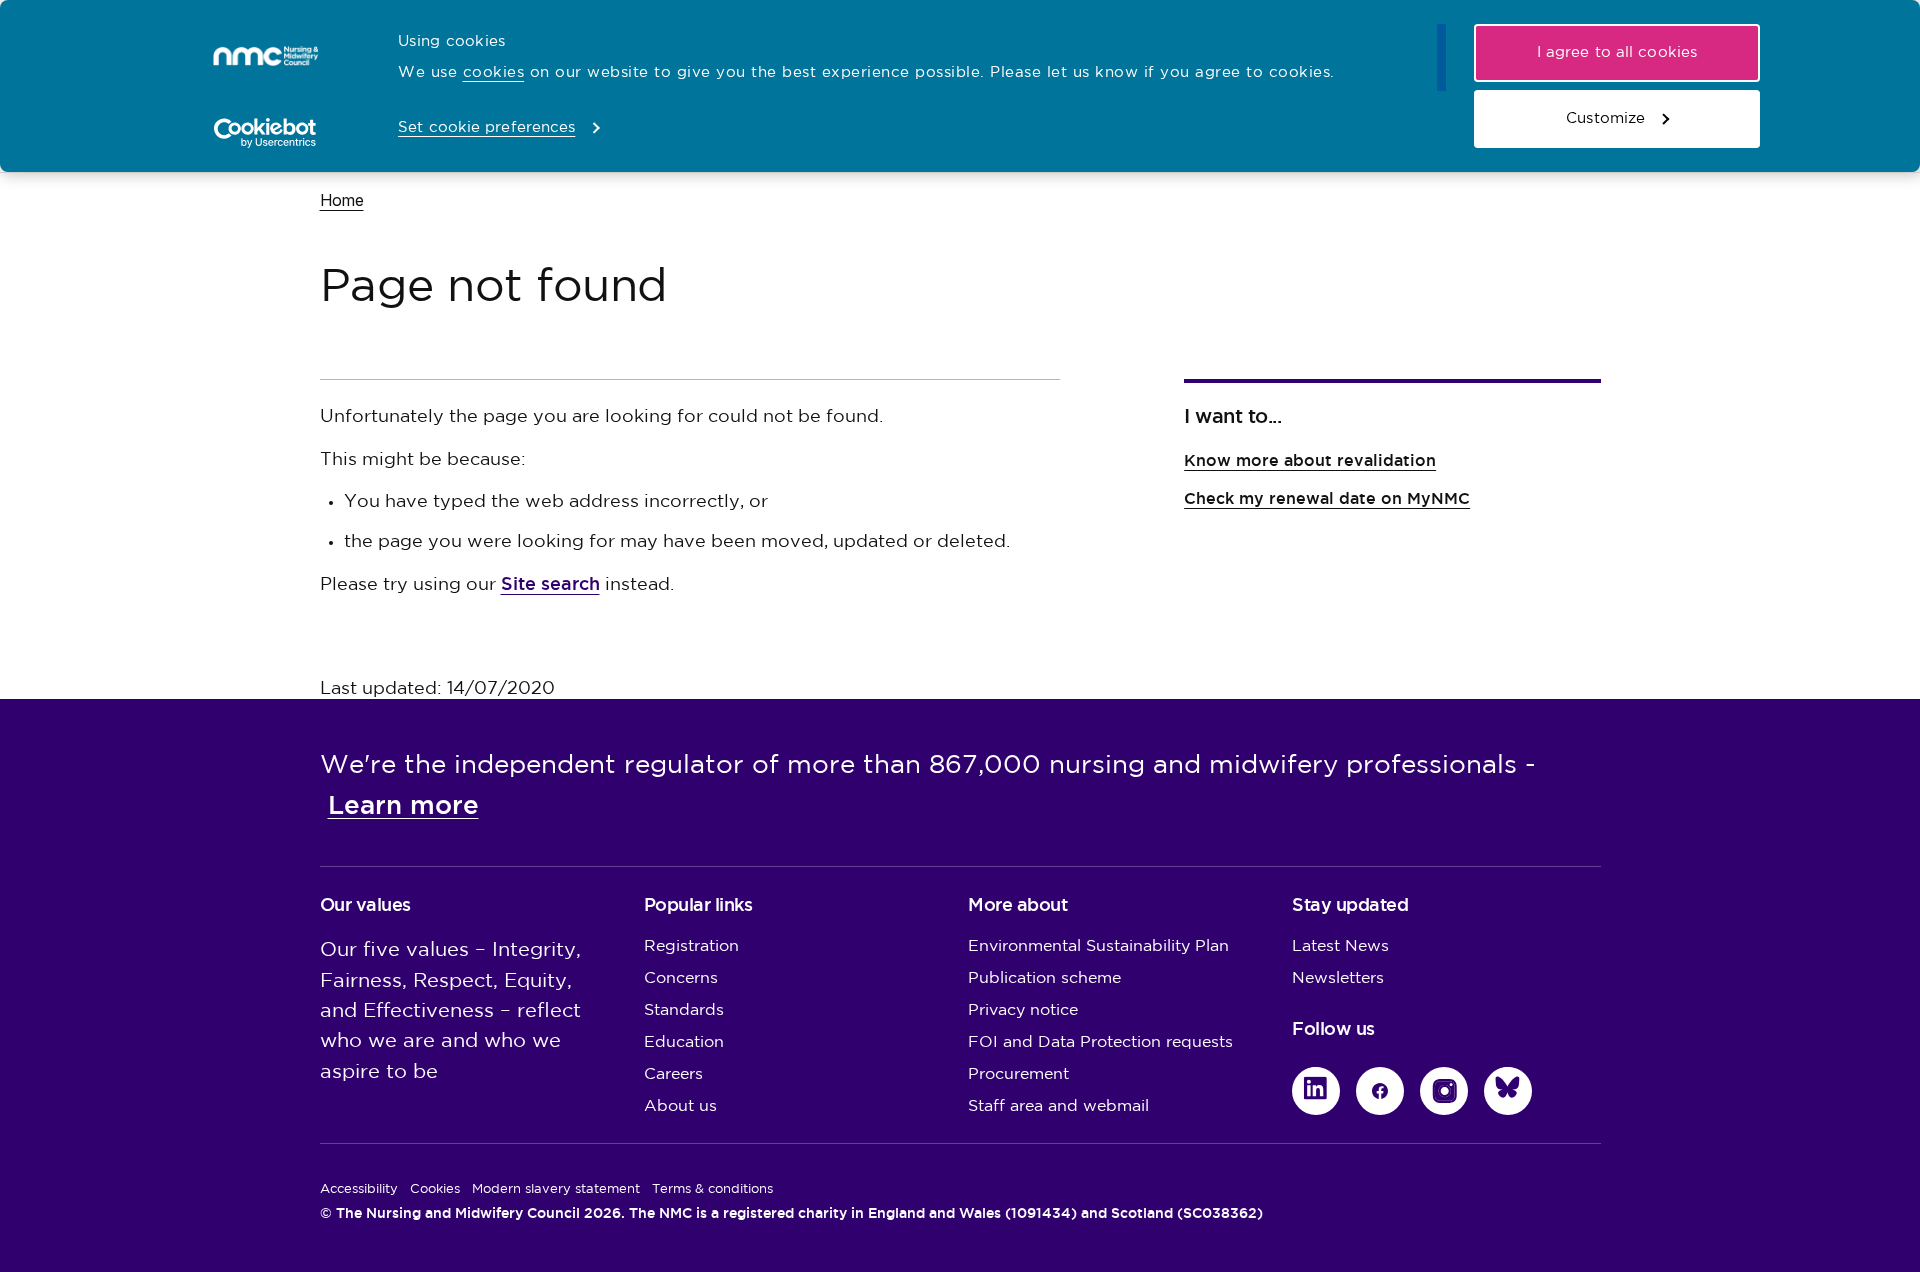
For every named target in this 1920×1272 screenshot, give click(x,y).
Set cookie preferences (486, 127)
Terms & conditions (712, 1189)
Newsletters (1338, 978)
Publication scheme (1044, 978)
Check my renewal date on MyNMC (1327, 498)
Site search (550, 583)
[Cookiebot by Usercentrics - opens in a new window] (265, 133)
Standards (684, 1010)
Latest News (1340, 946)
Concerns (681, 978)
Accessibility (359, 1189)
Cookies (435, 1189)
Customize (1605, 118)
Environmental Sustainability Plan (1098, 946)
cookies (494, 72)
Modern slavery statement (556, 1189)
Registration (691, 946)
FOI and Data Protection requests (1100, 1042)
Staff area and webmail (1058, 1106)
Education (684, 1042)
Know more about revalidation (1310, 460)
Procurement (1018, 1074)
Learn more (403, 805)
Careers (673, 1074)
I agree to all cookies (1617, 52)
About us (680, 1106)
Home (342, 199)
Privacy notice (1023, 1010)
